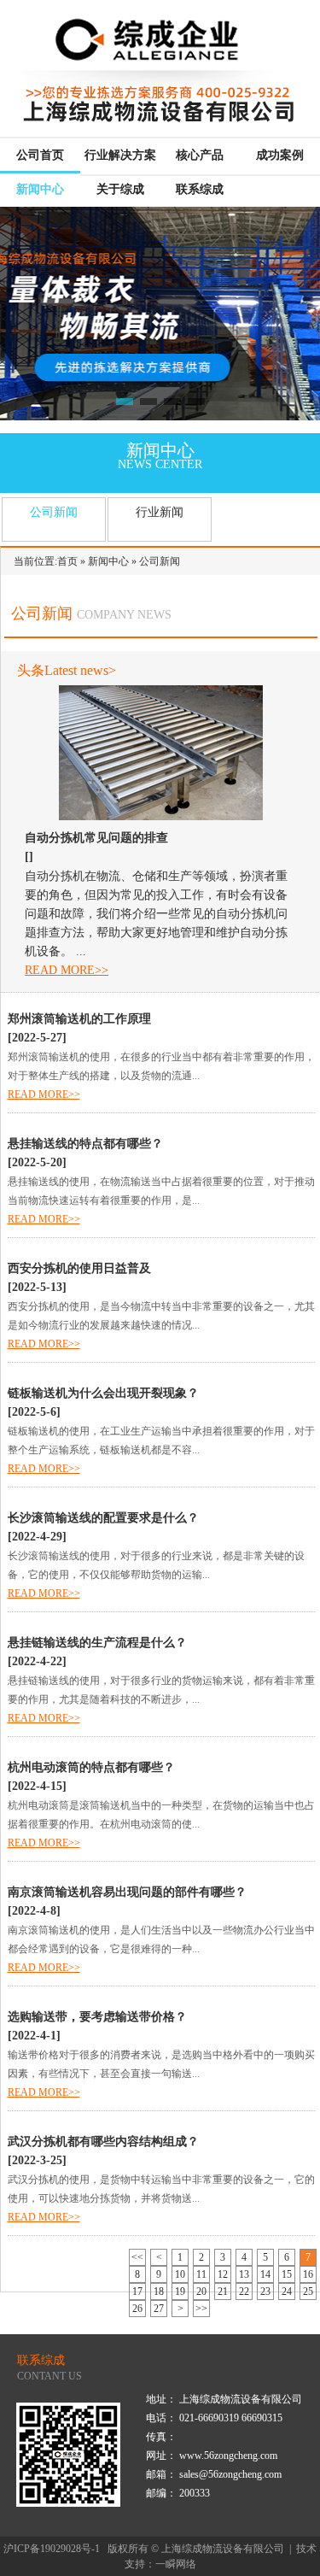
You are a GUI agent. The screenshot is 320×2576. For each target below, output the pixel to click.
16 (308, 2274)
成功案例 (280, 155)
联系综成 (200, 189)
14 (265, 2274)
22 (244, 2291)
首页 (67, 561)
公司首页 (40, 155)
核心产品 (200, 155)
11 (201, 2274)
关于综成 (120, 189)
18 (159, 2291)
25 (308, 2291)
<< (137, 2257)
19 (180, 2291)
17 (137, 2291)
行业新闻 (160, 512)
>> (201, 2309)
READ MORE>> (67, 970)
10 (180, 2274)
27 (159, 2309)
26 (137, 2309)
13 (244, 2274)
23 (265, 2291)
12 (223, 2274)
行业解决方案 (120, 155)
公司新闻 (54, 512)
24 (287, 2291)
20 (201, 2291)
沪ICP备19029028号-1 (52, 2549)
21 (223, 2291)
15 (287, 2274)
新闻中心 (40, 189)
